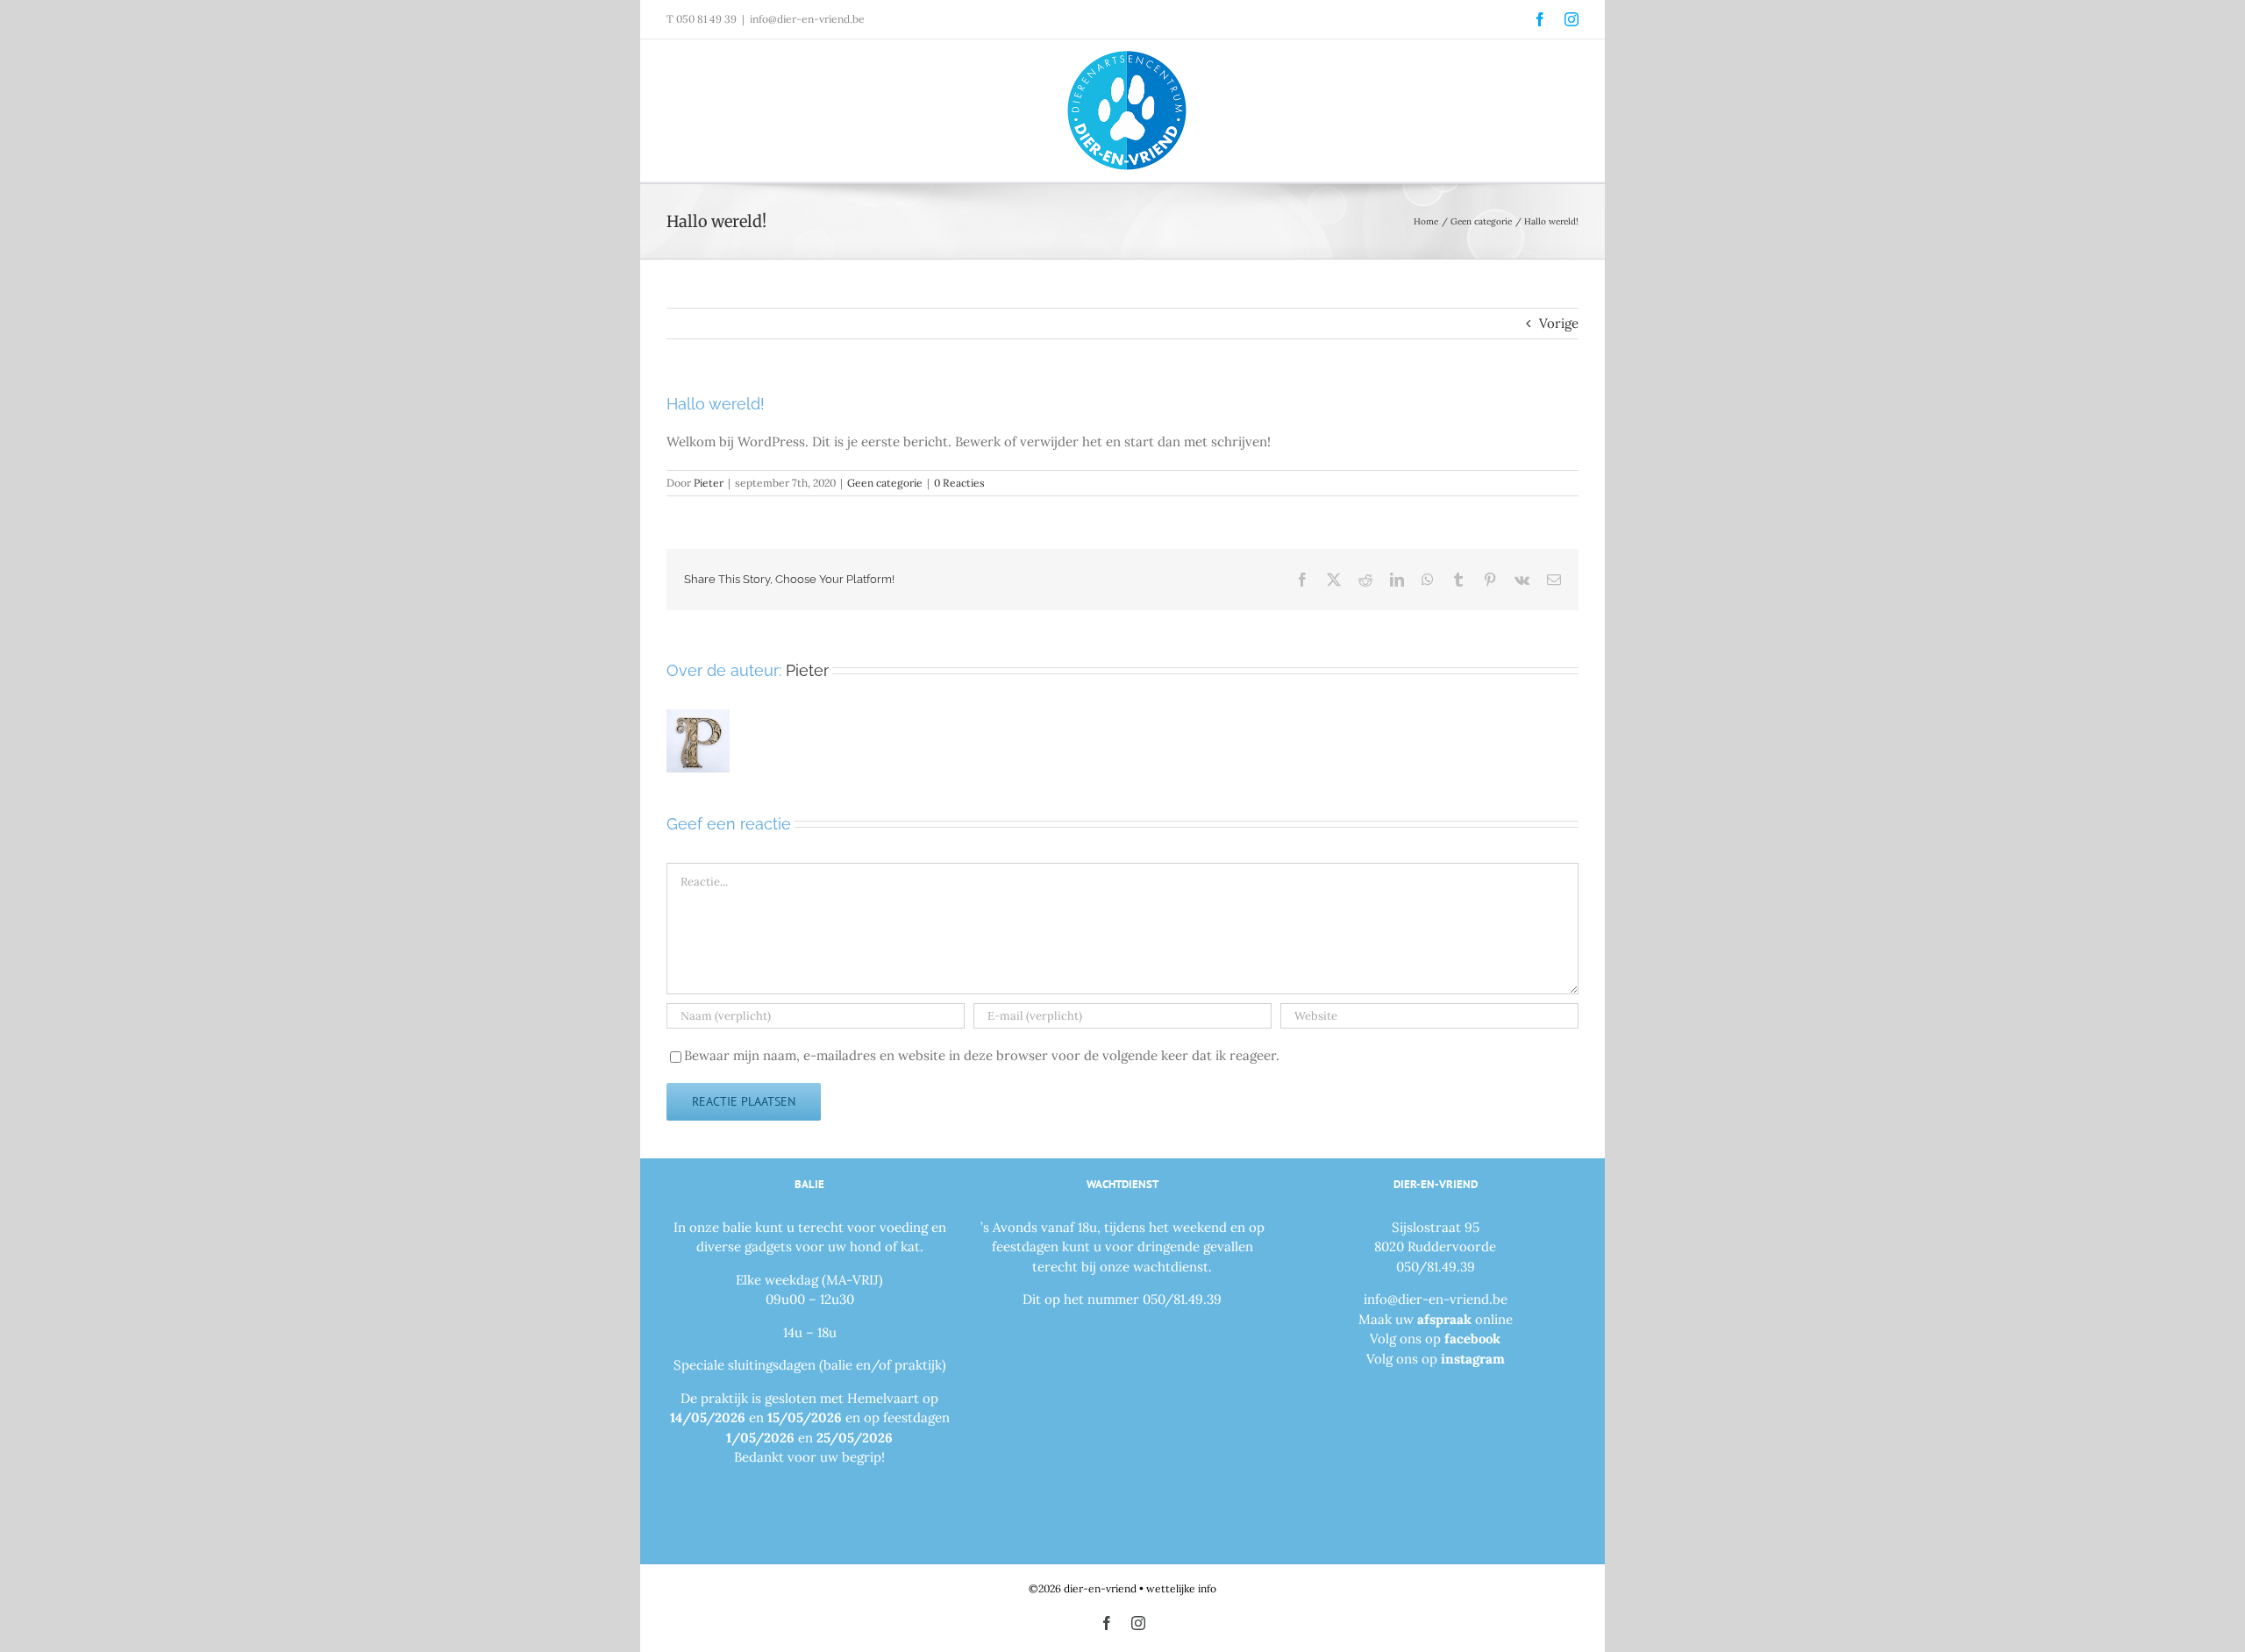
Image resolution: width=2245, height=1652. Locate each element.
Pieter (709, 483)
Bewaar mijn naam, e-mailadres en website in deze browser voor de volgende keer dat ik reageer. (982, 1055)
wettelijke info (1181, 1588)
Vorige (1559, 323)
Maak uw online (1436, 1319)
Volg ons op (1435, 1339)
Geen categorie (885, 483)
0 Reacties (959, 483)
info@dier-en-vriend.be (807, 19)
